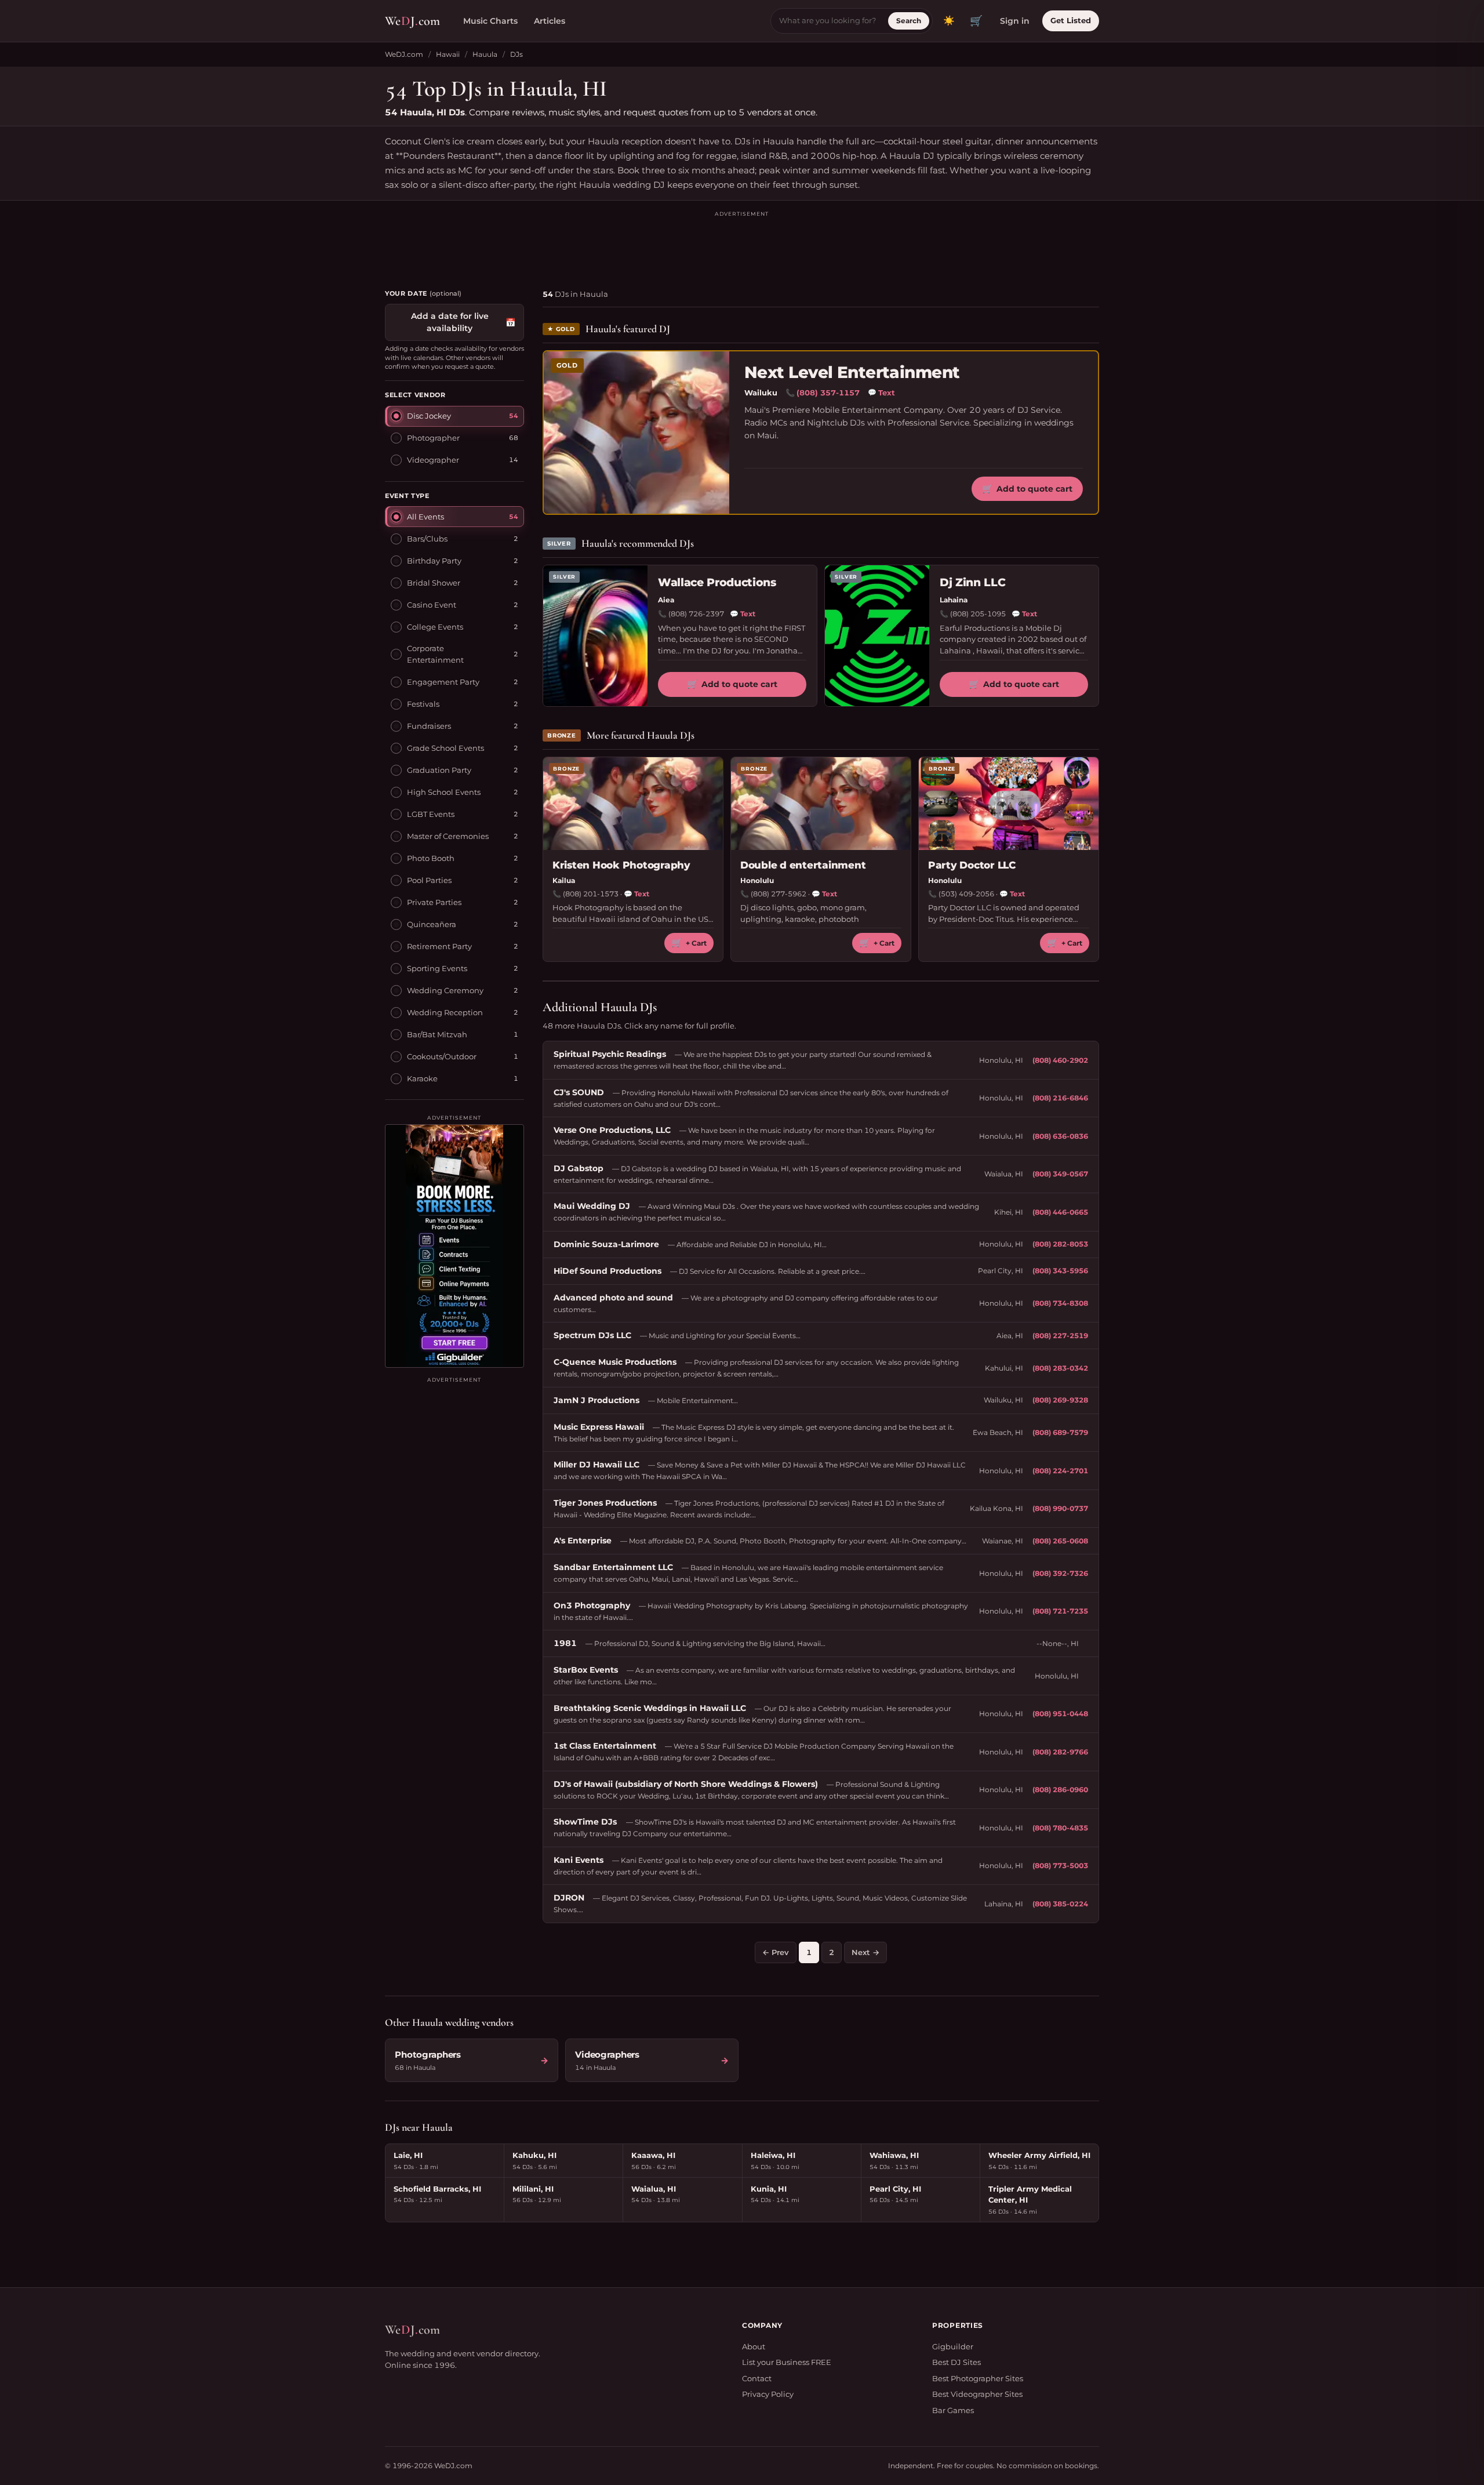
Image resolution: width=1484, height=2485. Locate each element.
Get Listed (1071, 20)
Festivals (423, 704)
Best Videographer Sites (977, 2394)
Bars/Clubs (427, 539)
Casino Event (432, 605)
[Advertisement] (742, 245)
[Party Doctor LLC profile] (1009, 804)
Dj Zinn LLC (972, 582)
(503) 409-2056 (966, 894)
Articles (550, 21)
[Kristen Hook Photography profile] (633, 804)
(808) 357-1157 (828, 393)
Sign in (1015, 21)
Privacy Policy (768, 2394)
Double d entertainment (803, 865)
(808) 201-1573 (591, 894)
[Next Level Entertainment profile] (636, 433)
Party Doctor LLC (972, 865)
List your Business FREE (787, 2362)
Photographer (433, 438)
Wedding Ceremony (445, 990)
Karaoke (422, 1078)
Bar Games (953, 2410)
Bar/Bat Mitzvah (437, 1034)
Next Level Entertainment (852, 373)
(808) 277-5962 (779, 894)
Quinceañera (432, 924)
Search (909, 21)
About (754, 2346)
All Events (425, 517)
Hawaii (448, 54)
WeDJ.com (404, 54)
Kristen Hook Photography (621, 865)
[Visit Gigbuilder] (454, 1246)
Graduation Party (439, 770)
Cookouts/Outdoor (442, 1056)
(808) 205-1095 (978, 614)
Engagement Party (443, 682)
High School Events (444, 792)
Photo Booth (431, 858)
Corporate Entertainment (435, 654)
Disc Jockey (429, 416)
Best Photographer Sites (978, 2378)
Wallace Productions (717, 582)
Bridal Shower (434, 583)
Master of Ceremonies (448, 836)
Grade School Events (445, 748)
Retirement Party (439, 946)
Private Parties (434, 902)
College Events (435, 627)
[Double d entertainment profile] (821, 804)
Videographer (433, 460)
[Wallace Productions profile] (595, 636)
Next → (865, 1952)
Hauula (485, 54)
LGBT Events (431, 814)
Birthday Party (434, 561)
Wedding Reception (445, 1012)
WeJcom (412, 21)
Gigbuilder (953, 2346)
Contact (757, 2378)
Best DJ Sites (956, 2362)
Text (881, 393)
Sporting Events (437, 968)
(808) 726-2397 (696, 614)
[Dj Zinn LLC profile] (877, 636)
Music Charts (490, 21)
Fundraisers (429, 726)
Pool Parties (429, 880)
